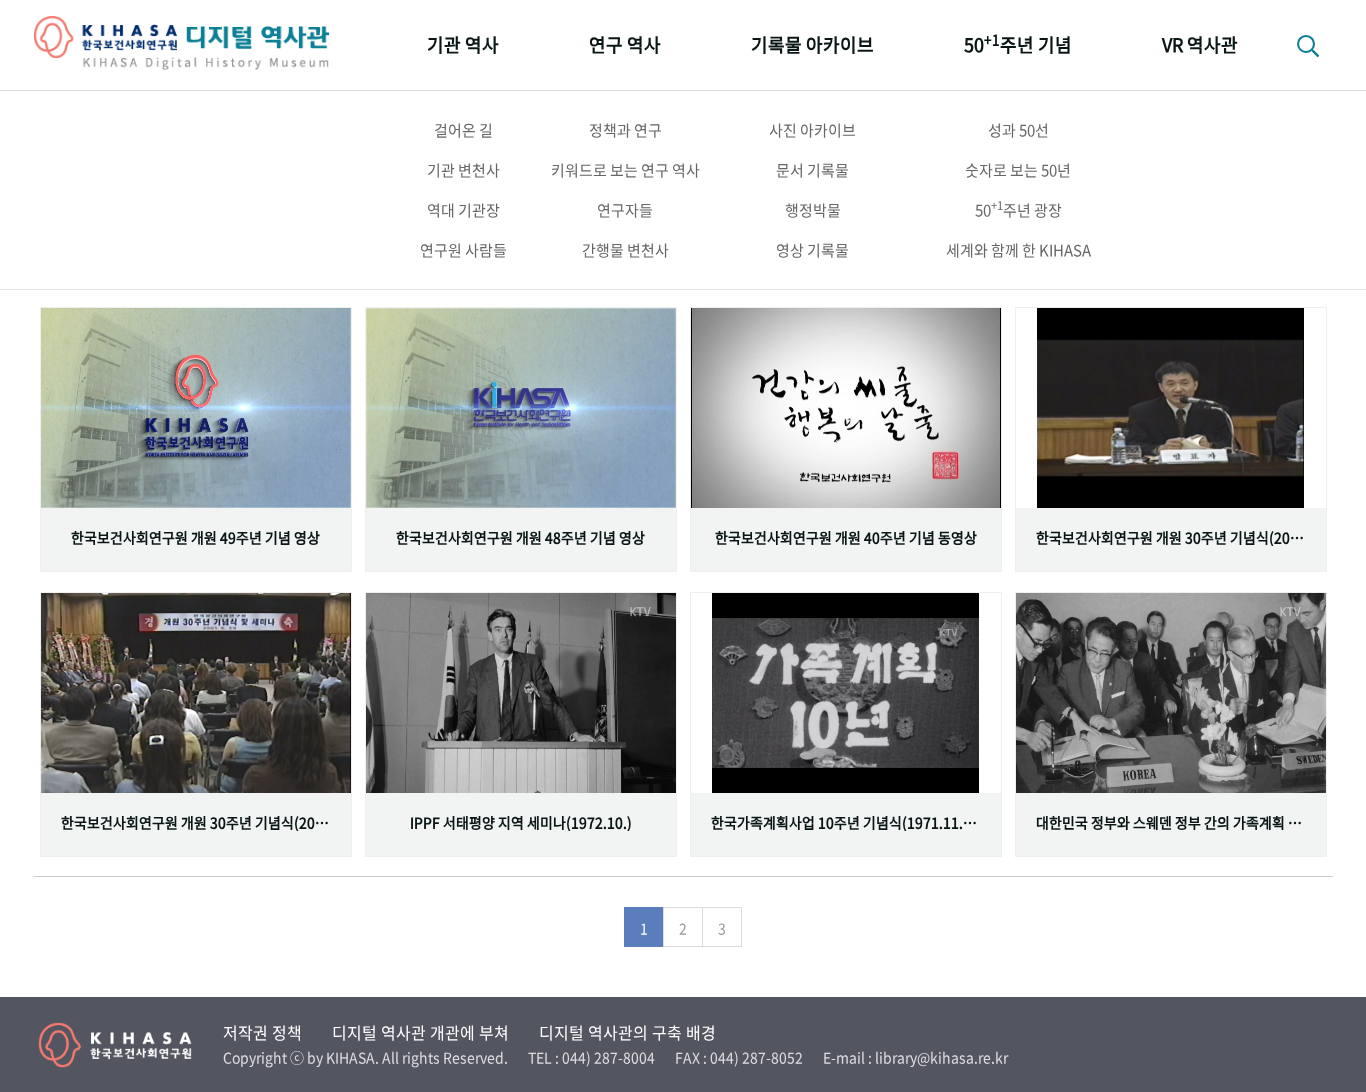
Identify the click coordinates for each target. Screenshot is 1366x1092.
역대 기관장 (463, 210)
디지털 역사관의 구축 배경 (627, 1032)
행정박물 (813, 210)
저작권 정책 (262, 1032)
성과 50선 (1018, 130)
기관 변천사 (463, 170)
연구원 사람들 (463, 250)
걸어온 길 (463, 130)
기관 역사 (463, 44)
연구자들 (625, 210)
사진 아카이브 (812, 130)
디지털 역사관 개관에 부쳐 (420, 1032)
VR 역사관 (1200, 44)
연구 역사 (625, 44)
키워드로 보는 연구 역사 (625, 170)
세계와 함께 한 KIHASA (1018, 250)
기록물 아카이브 (812, 44)
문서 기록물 (812, 170)
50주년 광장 (1018, 209)
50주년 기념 (1018, 43)
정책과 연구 (625, 130)
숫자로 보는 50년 (1018, 170)
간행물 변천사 (625, 250)
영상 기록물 (812, 250)
